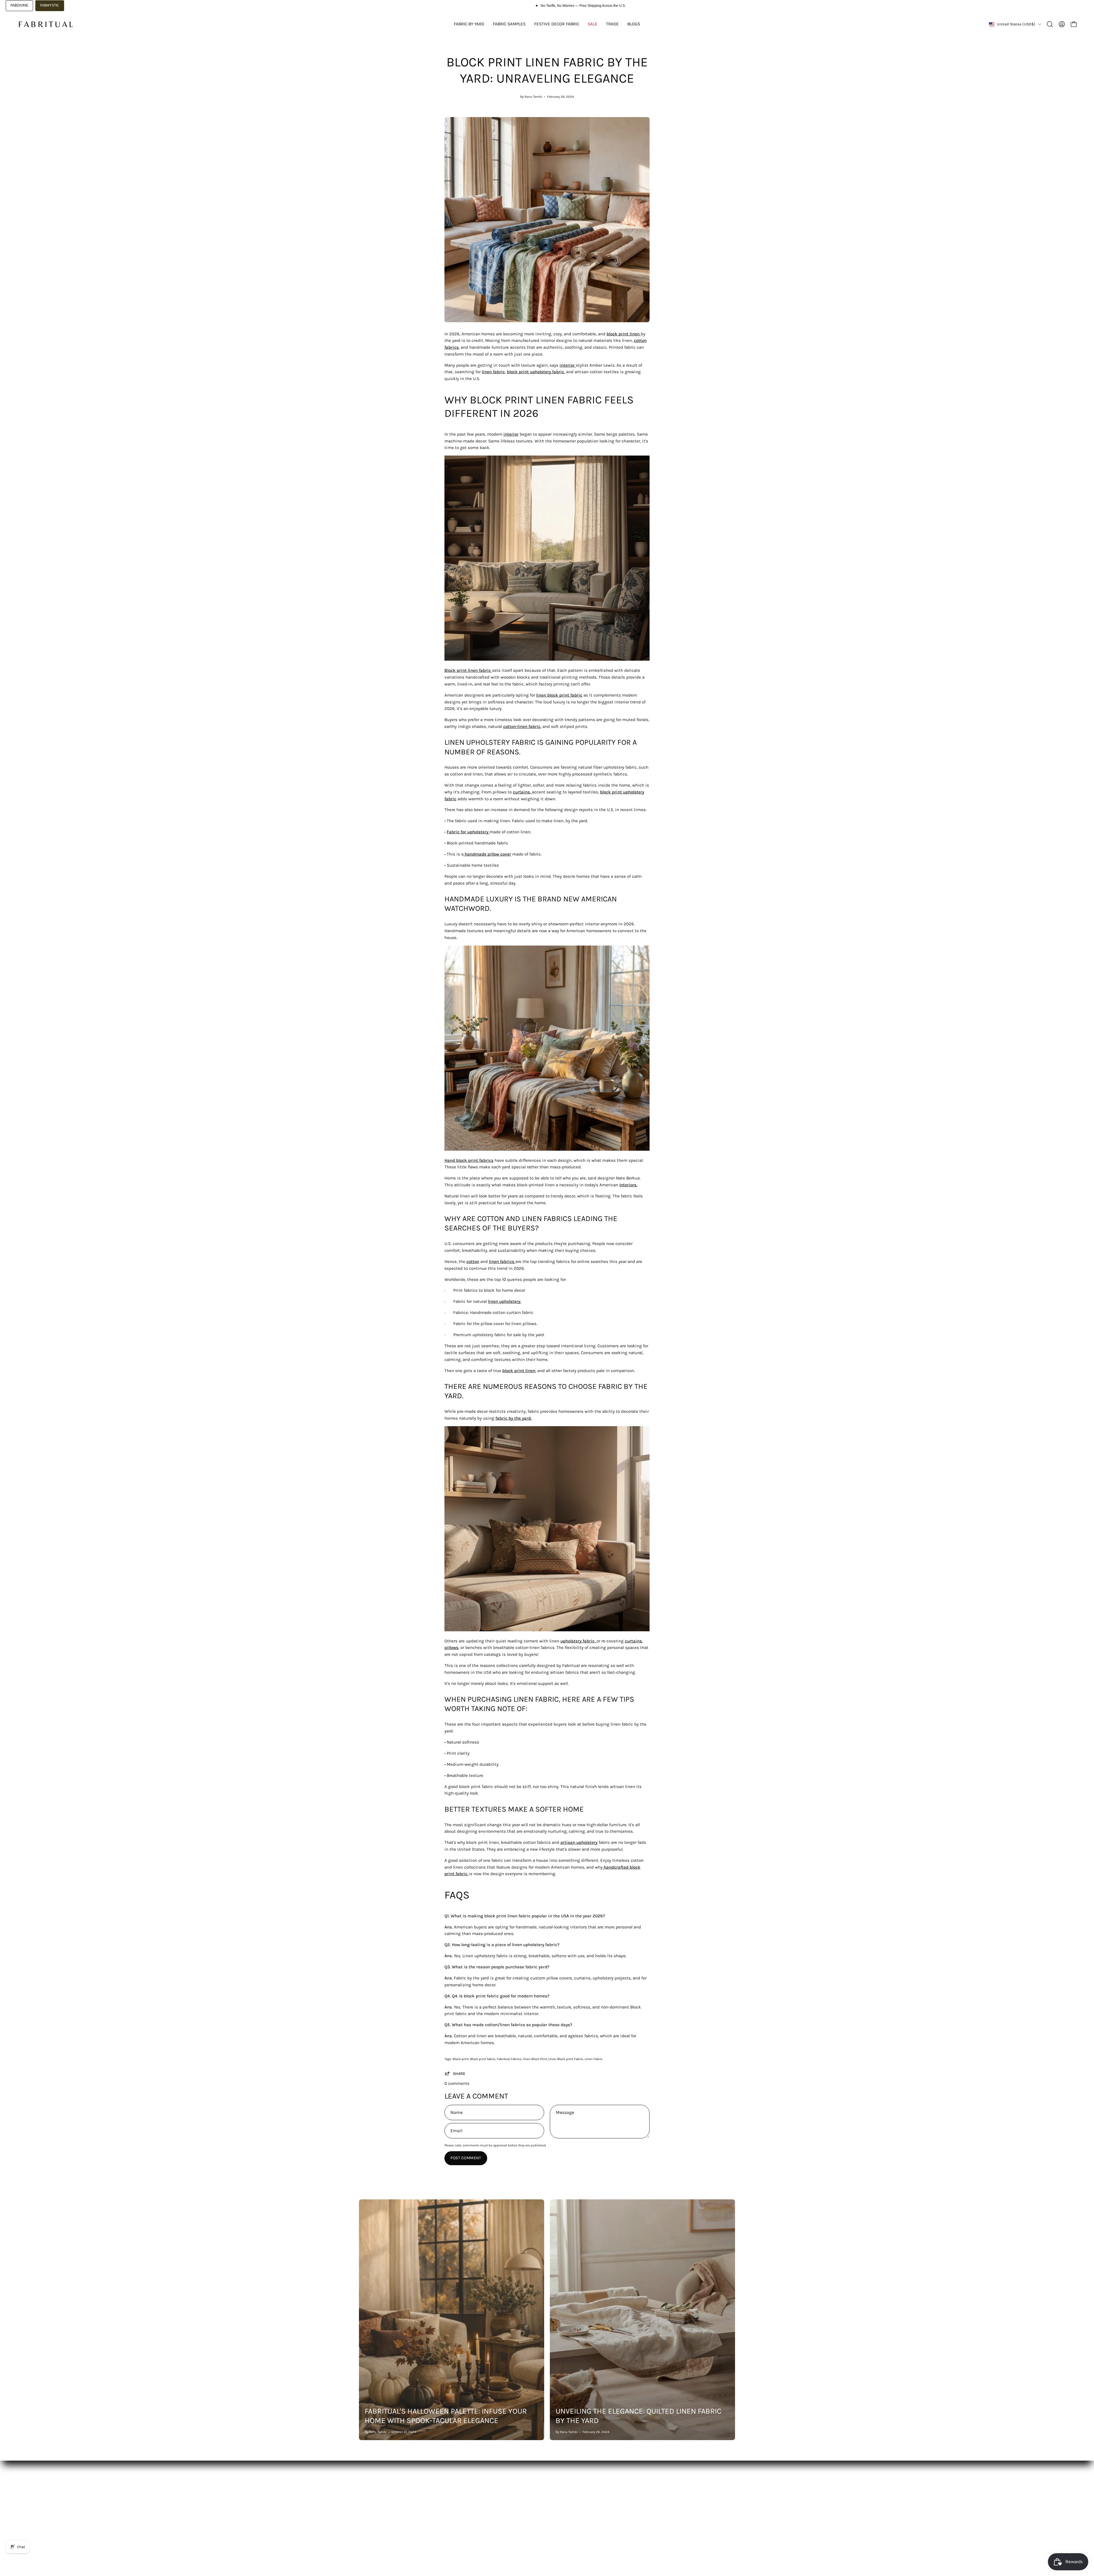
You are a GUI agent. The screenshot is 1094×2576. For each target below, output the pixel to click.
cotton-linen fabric (522, 726)
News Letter (448, 2509)
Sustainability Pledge (380, 2526)
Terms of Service (530, 2509)
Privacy (521, 2518)
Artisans (367, 2518)
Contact (444, 2518)
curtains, (522, 792)
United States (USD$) (1016, 24)
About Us (445, 2491)
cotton (473, 1262)
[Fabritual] (46, 24)
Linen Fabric (594, 2059)
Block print (461, 2059)
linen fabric (493, 372)
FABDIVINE (19, 5)
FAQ (440, 2500)
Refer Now (446, 2526)
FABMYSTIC (50, 5)
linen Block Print (535, 2059)
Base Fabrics (372, 2491)
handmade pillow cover (488, 854)
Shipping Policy (529, 2491)
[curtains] (531, 792)
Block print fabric (483, 2059)
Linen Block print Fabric (566, 2059)
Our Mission (371, 2509)
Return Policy (527, 2500)
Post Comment (466, 2158)
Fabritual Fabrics (509, 2059)
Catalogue (369, 2500)
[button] (1050, 24)
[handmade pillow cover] (464, 854)
